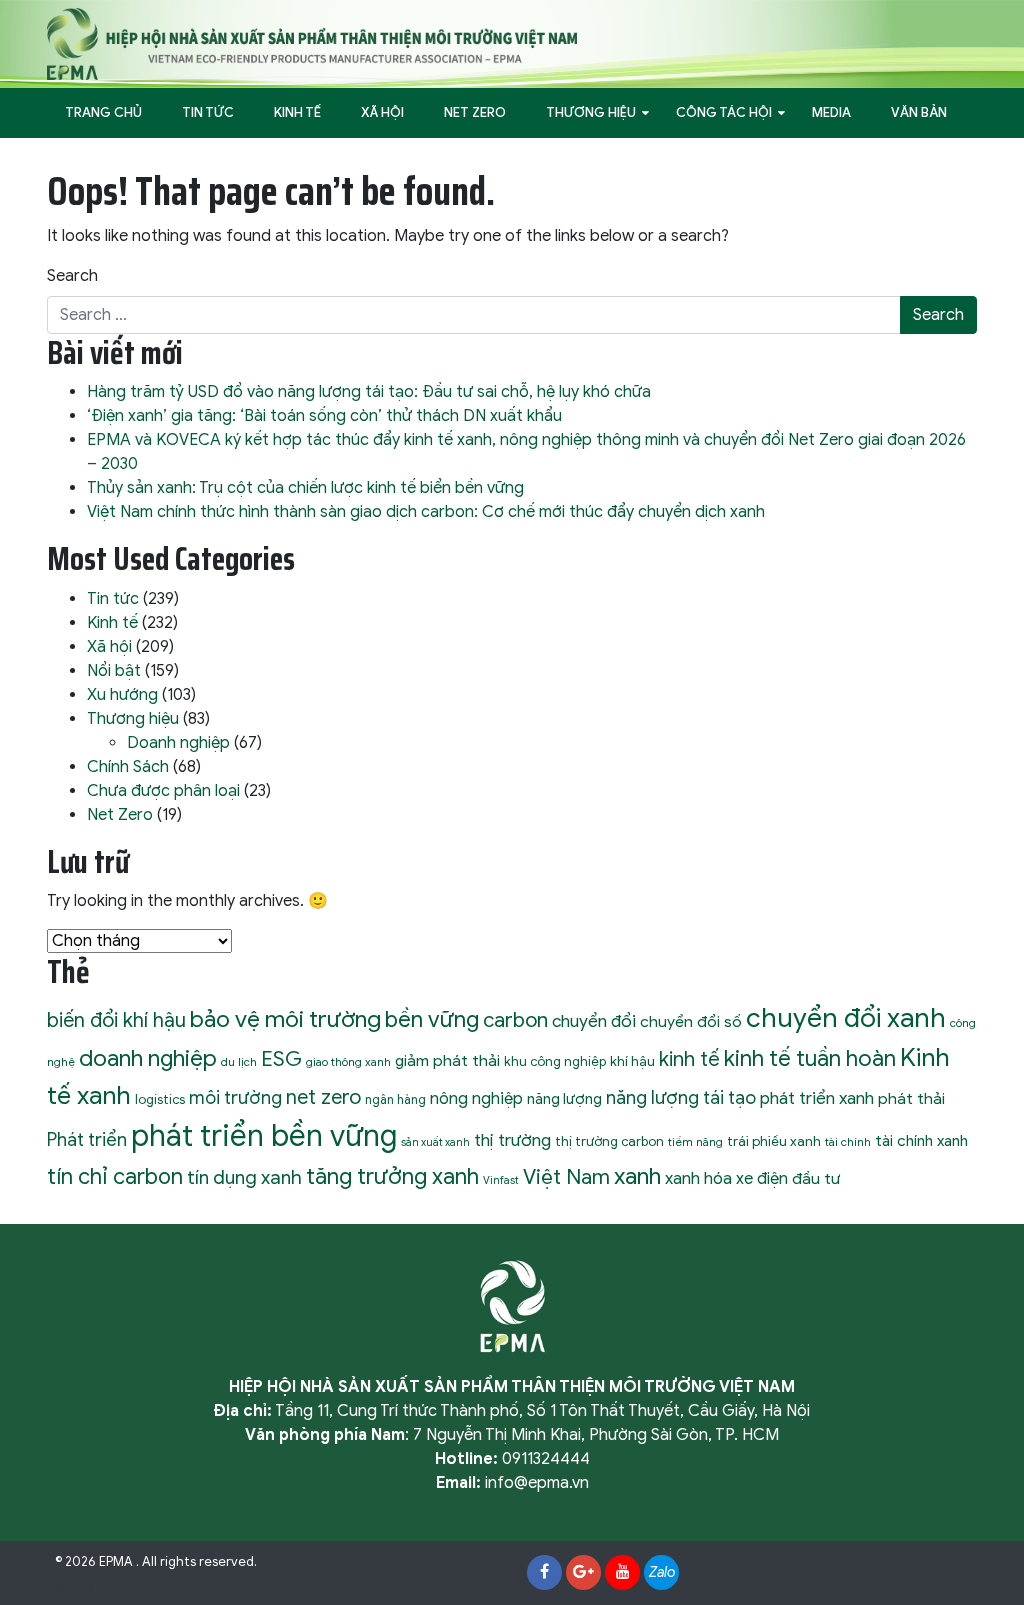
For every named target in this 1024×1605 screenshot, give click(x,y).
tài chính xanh (921, 1140)
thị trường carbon (609, 1141)
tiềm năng (695, 1142)
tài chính (848, 1142)
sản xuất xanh (435, 1142)
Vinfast (501, 1180)
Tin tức (208, 112)
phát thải (911, 1098)
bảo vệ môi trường (285, 1019)
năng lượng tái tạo (681, 1097)
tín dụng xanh (244, 1177)
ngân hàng (395, 1100)
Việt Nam (566, 1177)
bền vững (432, 1019)
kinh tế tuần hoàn (810, 1058)
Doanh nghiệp (178, 743)
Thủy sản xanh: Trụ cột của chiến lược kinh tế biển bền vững (305, 488)
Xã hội (382, 112)
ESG (281, 1059)
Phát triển (87, 1139)
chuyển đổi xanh (846, 1018)
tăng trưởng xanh (392, 1176)
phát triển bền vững (264, 1136)
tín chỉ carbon (115, 1176)
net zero (323, 1097)
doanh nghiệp (148, 1058)
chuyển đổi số (691, 1021)
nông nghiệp (476, 1098)
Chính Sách (128, 767)
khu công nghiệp (555, 1061)
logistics (160, 1099)
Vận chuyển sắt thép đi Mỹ (340, 1562)
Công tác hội (724, 112)
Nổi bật (114, 671)
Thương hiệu (591, 112)
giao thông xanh (348, 1062)
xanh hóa (698, 1178)
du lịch (239, 1062)
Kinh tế (297, 112)
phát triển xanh (817, 1098)
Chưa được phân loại (163, 791)
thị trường (512, 1140)
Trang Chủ (103, 112)
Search (72, 276)
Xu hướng (122, 695)
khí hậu (632, 1061)
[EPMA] (312, 43)
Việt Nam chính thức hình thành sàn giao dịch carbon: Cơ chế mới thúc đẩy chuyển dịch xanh (426, 512)
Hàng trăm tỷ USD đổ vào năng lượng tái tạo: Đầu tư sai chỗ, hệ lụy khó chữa (369, 392)
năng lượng (564, 1099)
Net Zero (475, 112)
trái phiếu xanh (774, 1141)
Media (831, 112)
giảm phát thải (447, 1060)
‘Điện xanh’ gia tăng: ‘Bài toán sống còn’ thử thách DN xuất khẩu (324, 416)
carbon (515, 1020)
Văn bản (919, 112)
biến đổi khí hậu (116, 1020)
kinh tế (689, 1059)
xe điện (762, 1178)
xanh (637, 1176)
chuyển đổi (594, 1021)
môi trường (235, 1098)
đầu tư (816, 1178)
